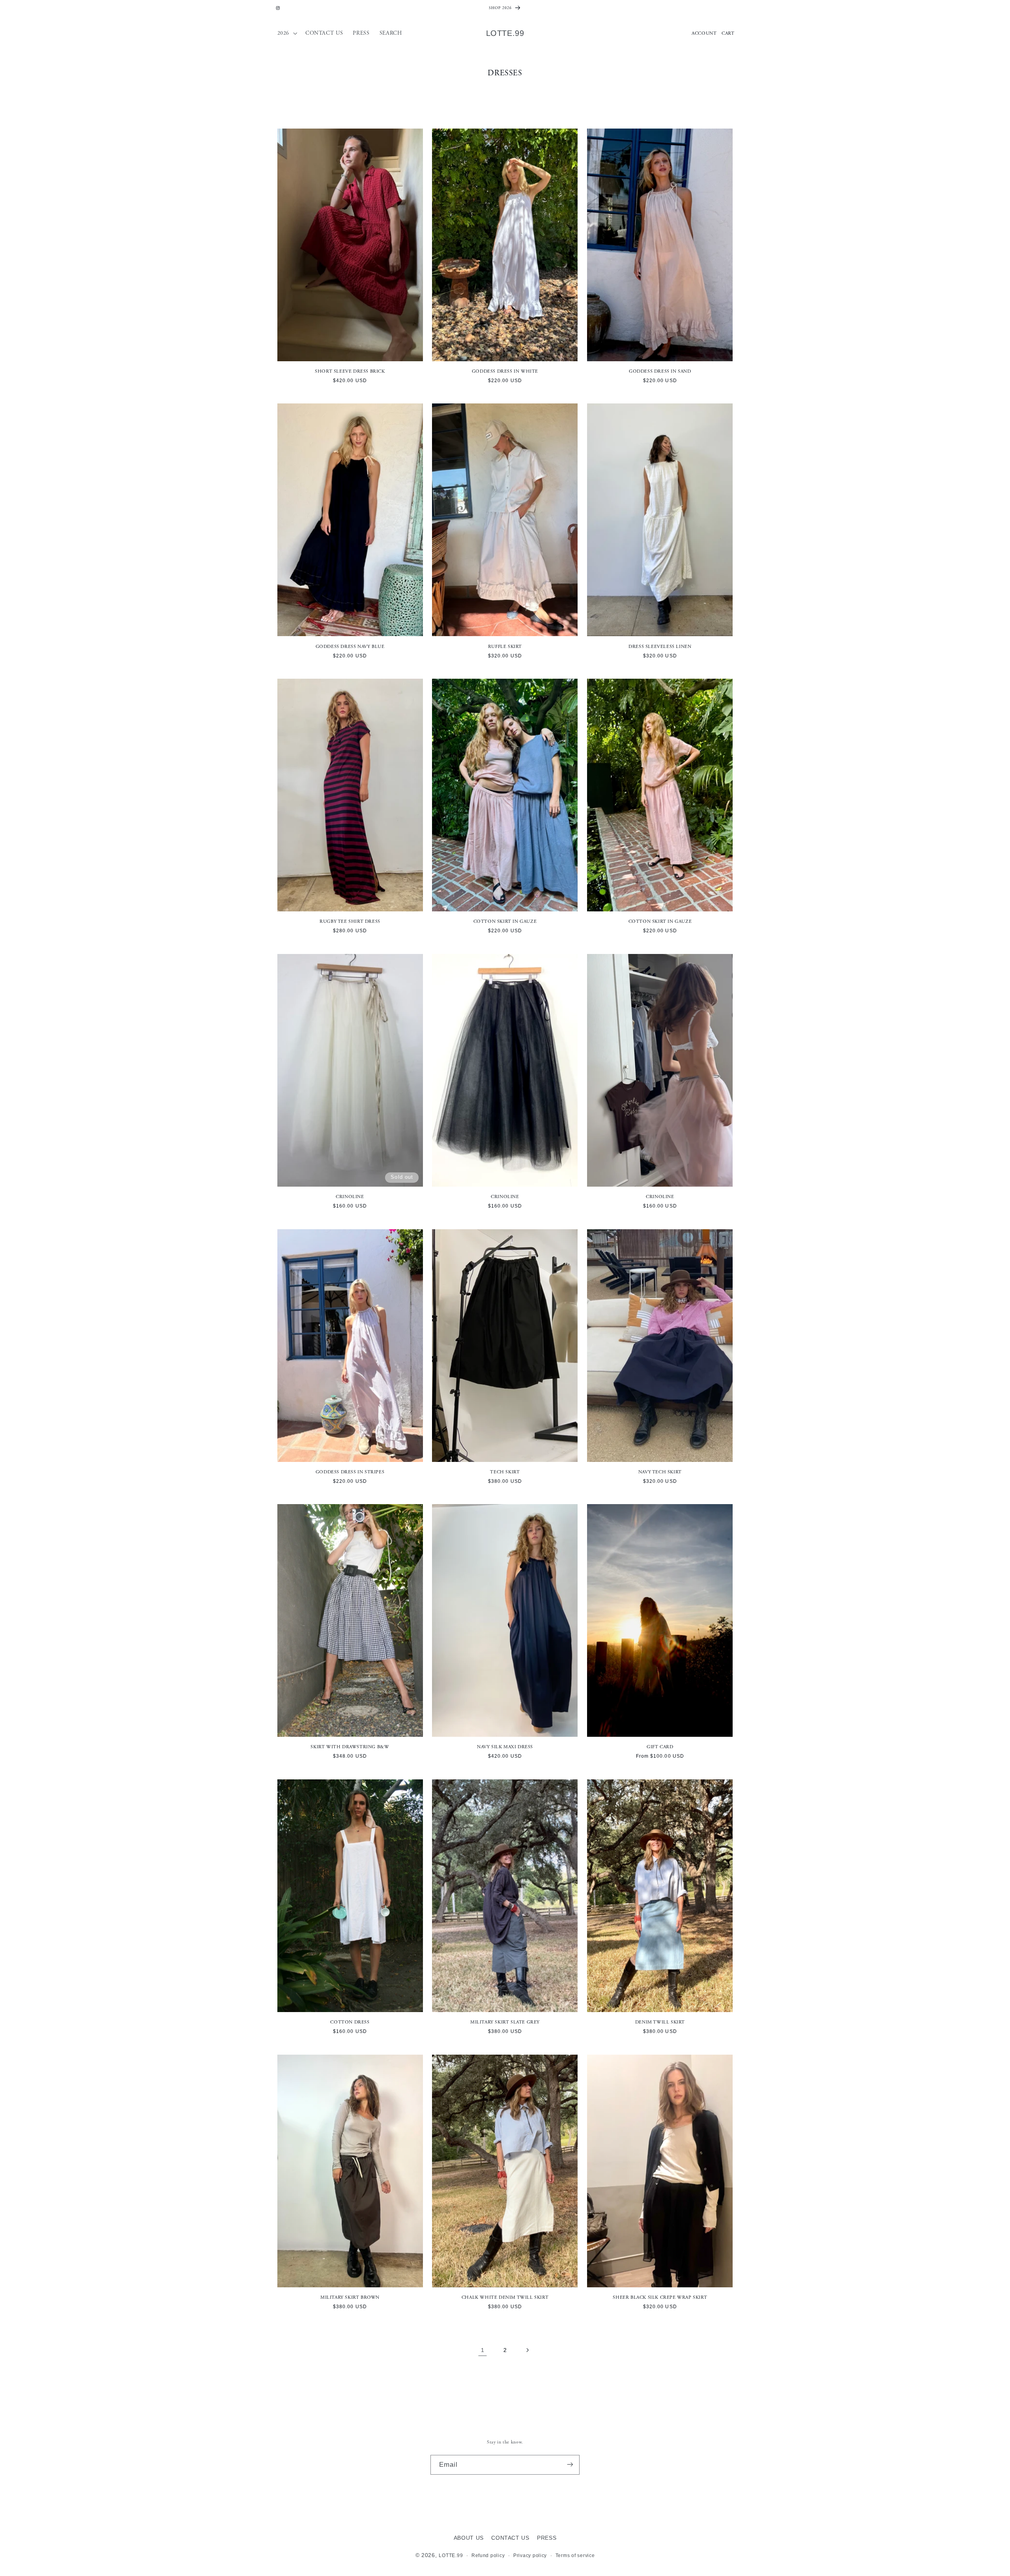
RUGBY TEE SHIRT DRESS (350, 921)
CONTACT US (510, 2538)
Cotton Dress (350, 2022)
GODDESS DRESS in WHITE (505, 371)
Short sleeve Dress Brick (350, 371)
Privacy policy (530, 2556)
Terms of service (575, 2556)
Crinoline (350, 1197)
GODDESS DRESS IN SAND (660, 371)
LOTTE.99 (451, 2556)
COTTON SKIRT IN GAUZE (505, 921)
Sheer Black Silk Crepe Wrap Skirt (660, 2297)
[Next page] (527, 2350)
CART (728, 33)
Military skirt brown (350, 2297)
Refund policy (488, 2556)
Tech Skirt (505, 1472)
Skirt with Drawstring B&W (350, 1747)
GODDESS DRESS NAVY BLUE (350, 647)
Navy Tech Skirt (660, 1472)
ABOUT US (469, 2538)
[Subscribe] (570, 2465)
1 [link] (483, 2350)
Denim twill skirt (660, 2022)
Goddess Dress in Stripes (350, 1472)
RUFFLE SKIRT (505, 647)
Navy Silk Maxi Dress (505, 1747)
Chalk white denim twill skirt (505, 2297)
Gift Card (660, 1747)
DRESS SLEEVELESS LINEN (660, 647)
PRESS (547, 2538)
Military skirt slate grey (505, 2022)
